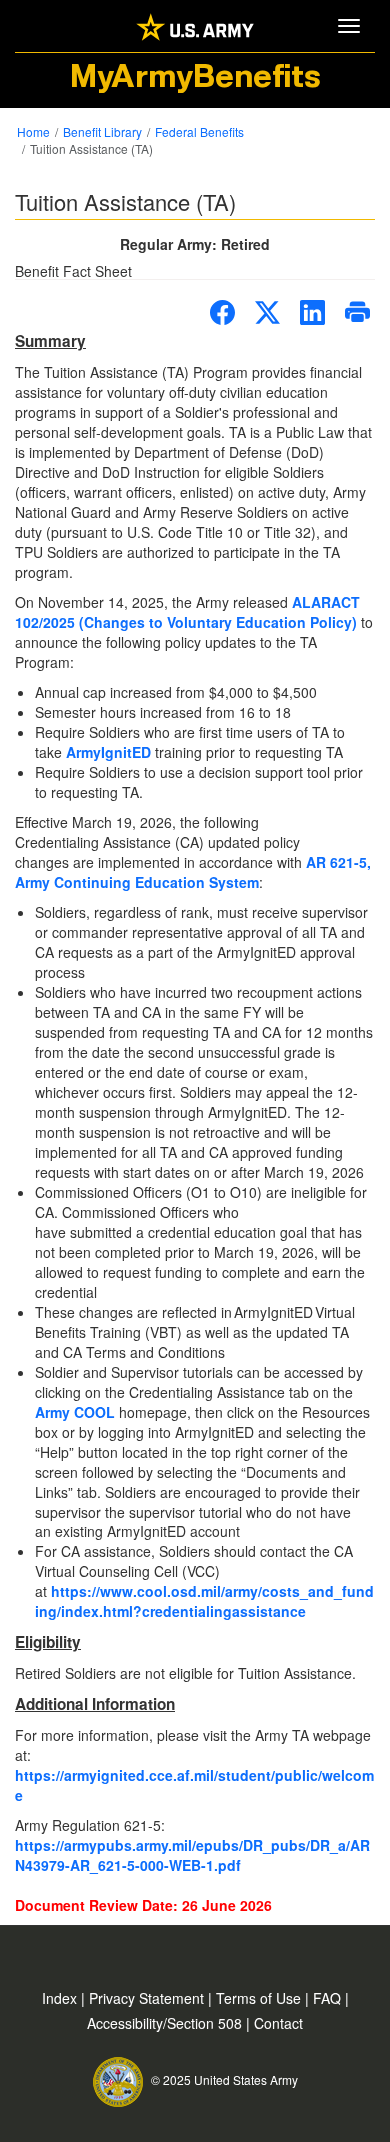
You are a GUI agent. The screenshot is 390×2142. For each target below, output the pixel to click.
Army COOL (75, 1412)
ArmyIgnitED (108, 752)
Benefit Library (102, 131)
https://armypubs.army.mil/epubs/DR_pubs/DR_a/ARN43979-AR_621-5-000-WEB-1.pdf (192, 1855)
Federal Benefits (199, 131)
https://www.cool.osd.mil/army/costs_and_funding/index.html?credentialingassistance (204, 1601)
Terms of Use (260, 1998)
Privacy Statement (148, 1998)
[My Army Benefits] (195, 25)
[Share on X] (267, 312)
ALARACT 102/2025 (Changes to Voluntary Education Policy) (187, 612)
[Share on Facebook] (222, 312)
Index (61, 1998)
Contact (278, 2023)
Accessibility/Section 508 (166, 2023)
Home (33, 131)
